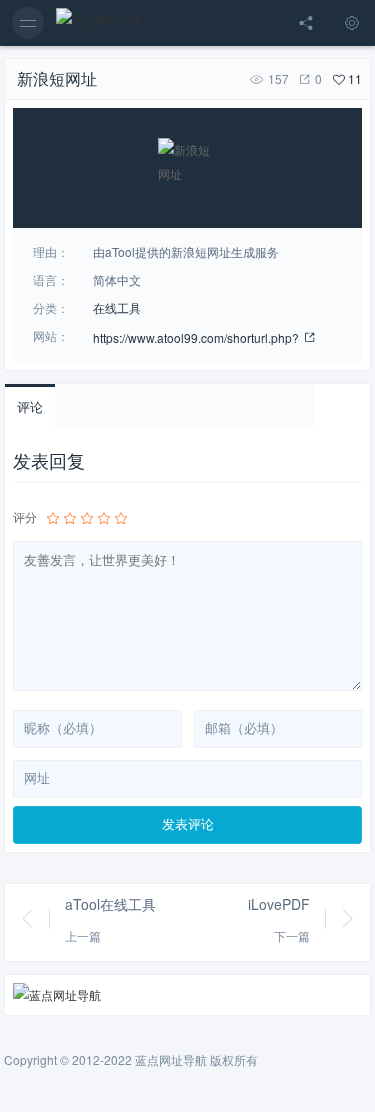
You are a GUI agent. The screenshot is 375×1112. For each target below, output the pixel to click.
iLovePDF (279, 904)
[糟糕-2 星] (70, 517)
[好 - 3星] (87, 517)
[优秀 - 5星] (121, 517)
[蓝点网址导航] (188, 995)
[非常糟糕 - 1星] (53, 517)
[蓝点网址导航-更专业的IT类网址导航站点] (100, 23)
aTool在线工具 (110, 904)
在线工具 (117, 307)
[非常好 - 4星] (104, 517)
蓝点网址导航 (171, 1059)
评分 (25, 516)
